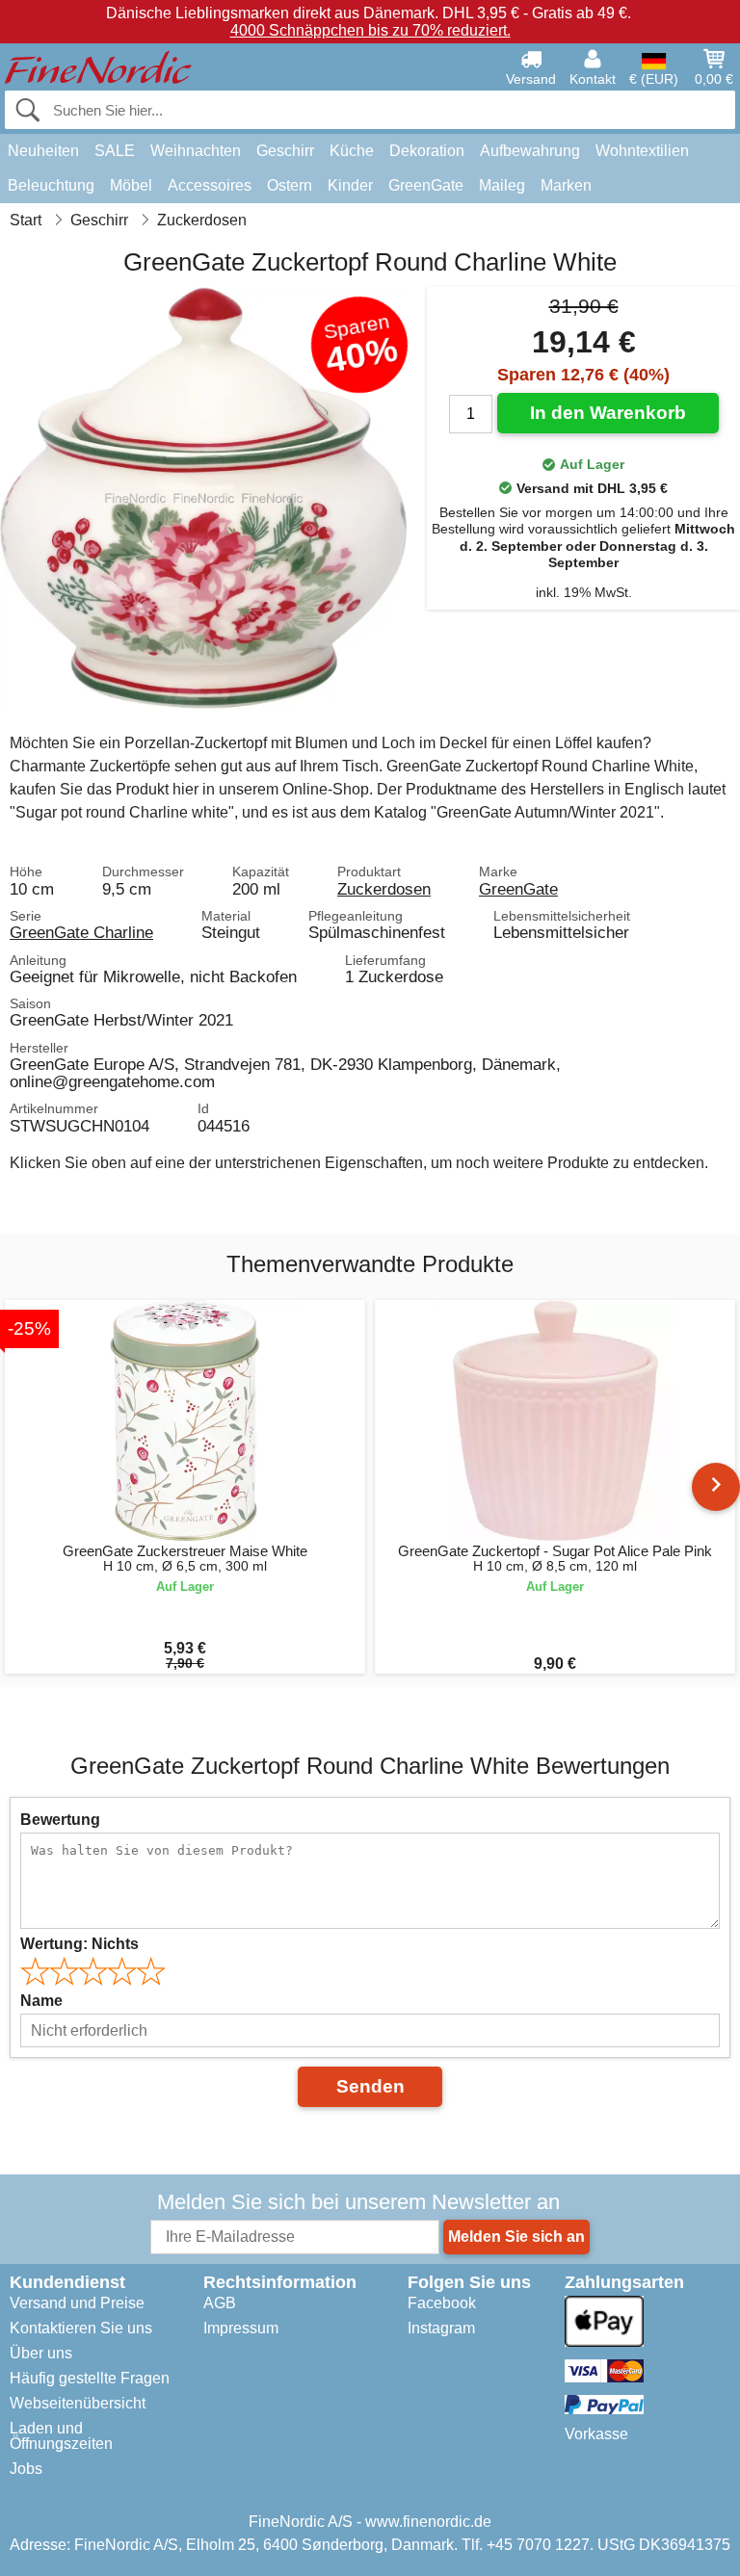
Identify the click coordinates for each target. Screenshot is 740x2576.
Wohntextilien (642, 151)
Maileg (502, 185)
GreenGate (426, 185)
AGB (220, 2303)
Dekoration (427, 151)
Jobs (26, 2469)
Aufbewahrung (530, 151)
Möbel (131, 185)
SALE (115, 151)
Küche (352, 151)
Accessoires (210, 185)
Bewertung (60, 1820)
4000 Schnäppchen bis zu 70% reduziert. (370, 30)
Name (41, 2001)
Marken (566, 185)
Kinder (350, 185)
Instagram (441, 2328)
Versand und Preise (77, 2303)
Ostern (290, 185)
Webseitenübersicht (78, 2403)
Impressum (241, 2328)
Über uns (41, 2353)
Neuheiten (43, 151)
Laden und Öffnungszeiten (61, 2436)
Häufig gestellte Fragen (90, 2378)
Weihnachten (196, 151)
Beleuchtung (51, 185)
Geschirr (285, 151)
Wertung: (79, 1944)
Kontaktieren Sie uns (81, 2328)
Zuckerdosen (384, 889)
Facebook (442, 2303)
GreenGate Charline (81, 932)
